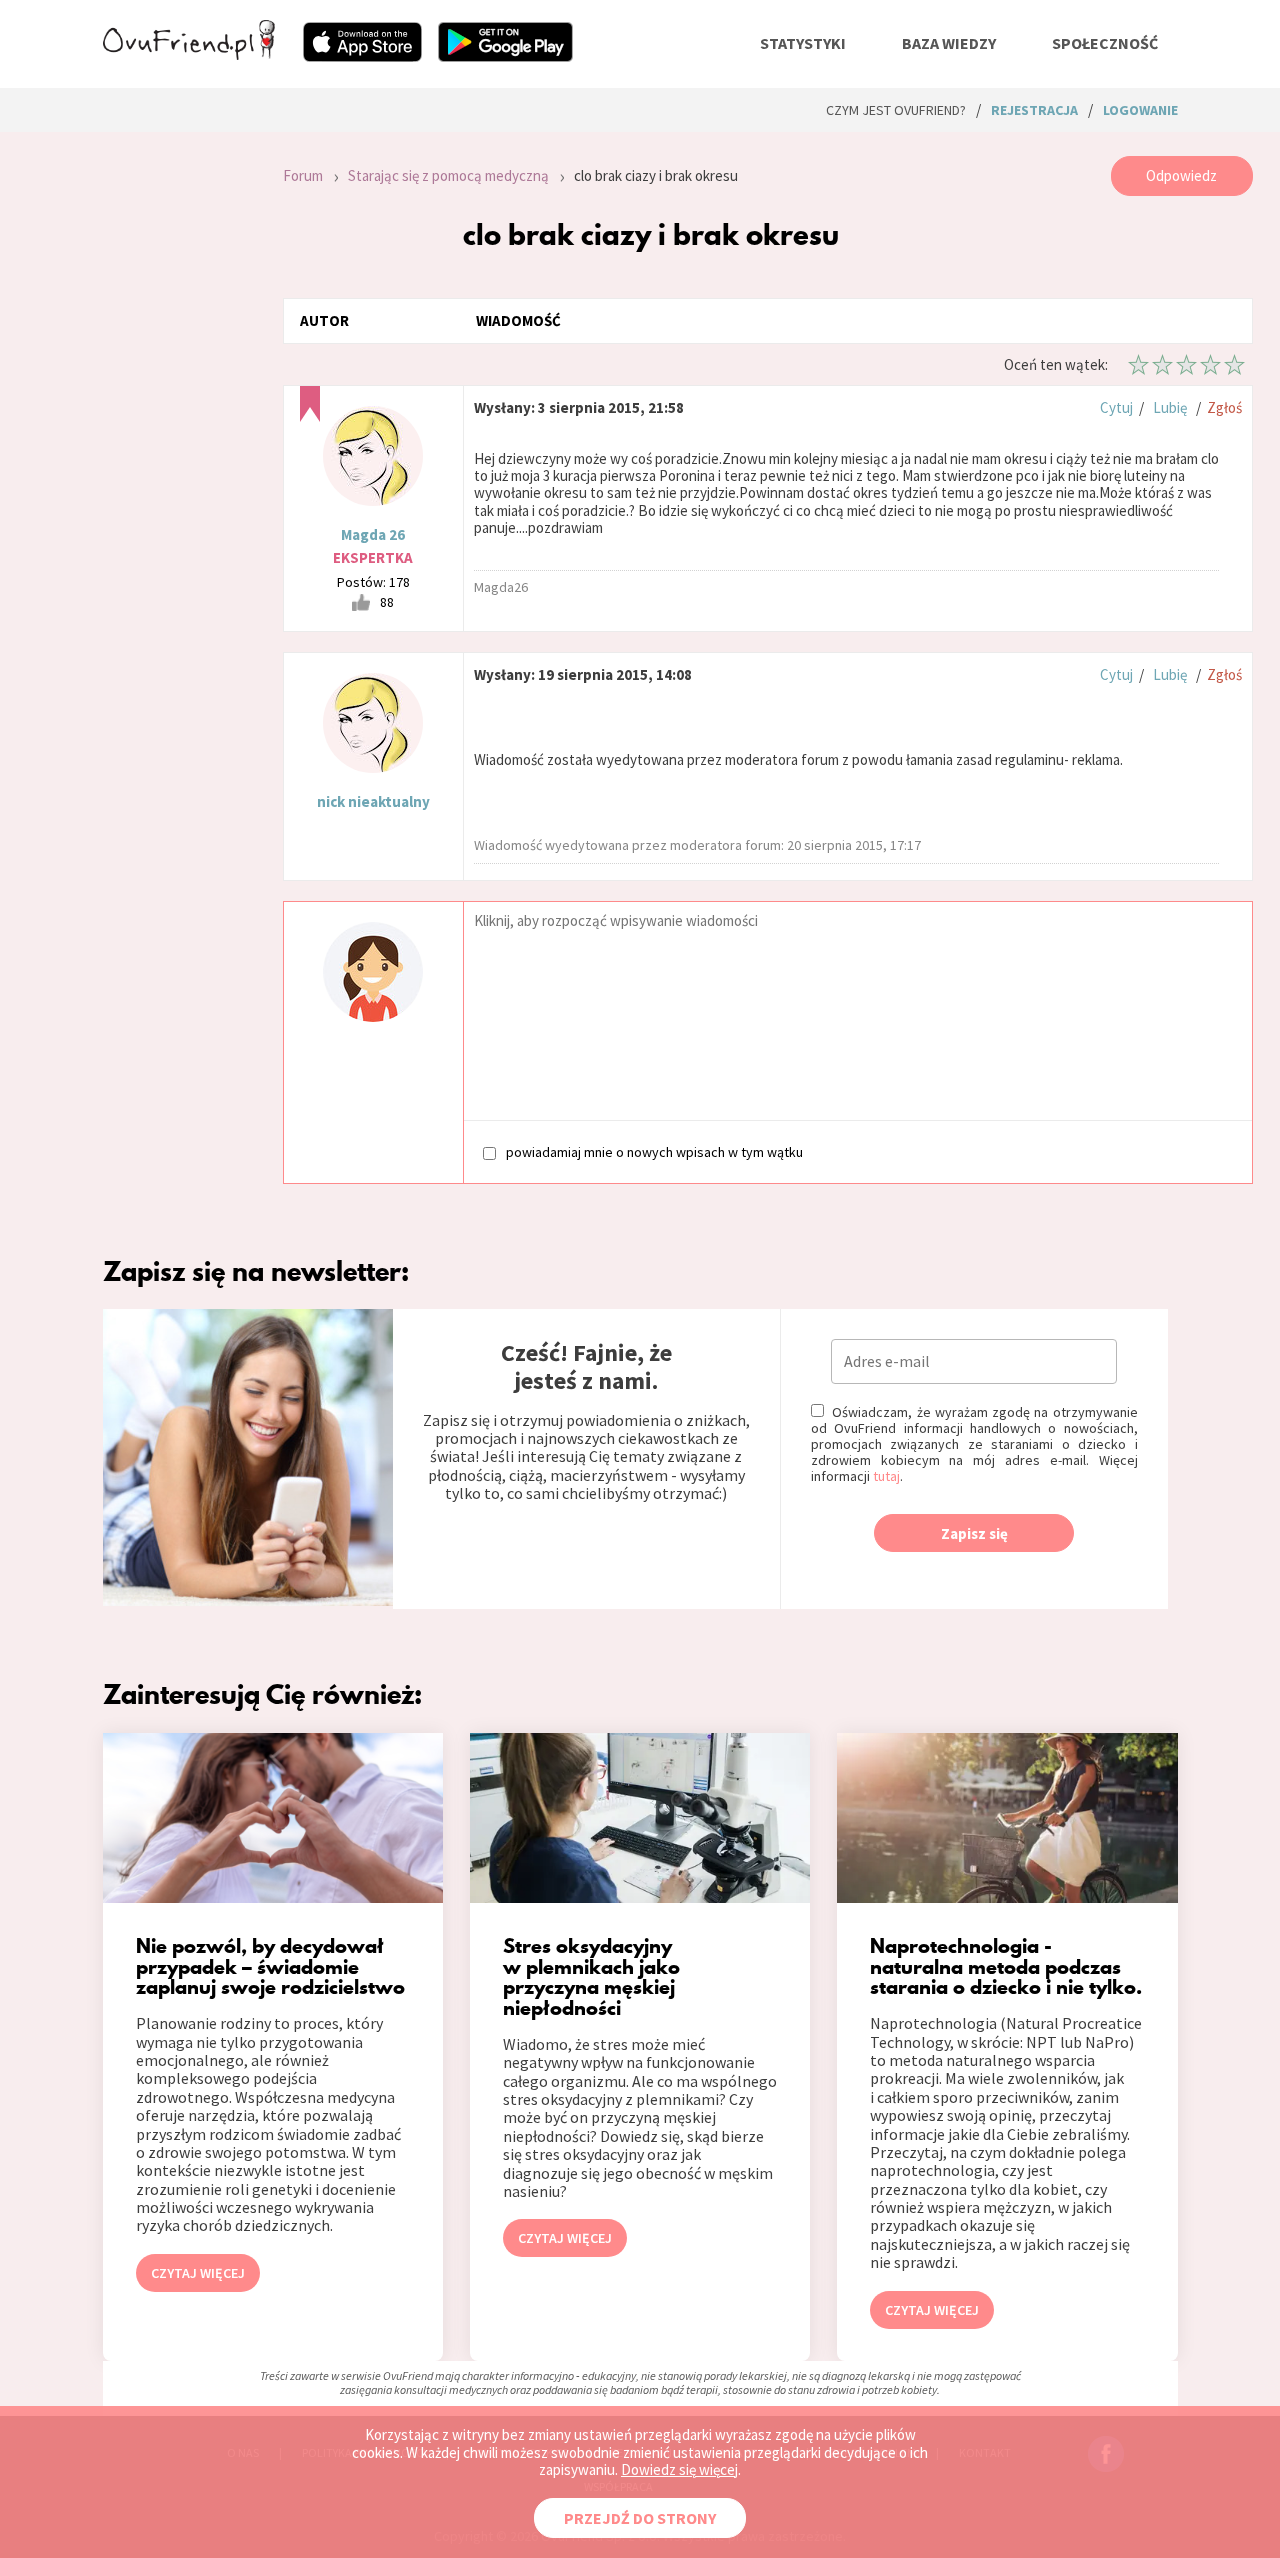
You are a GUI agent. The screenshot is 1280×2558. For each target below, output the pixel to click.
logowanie (1140, 110)
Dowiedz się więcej (679, 2469)
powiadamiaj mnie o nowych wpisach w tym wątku (654, 1151)
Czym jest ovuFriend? (896, 110)
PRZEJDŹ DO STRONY (640, 2518)
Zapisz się (974, 1533)
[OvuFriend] (189, 54)
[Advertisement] (178, 424)
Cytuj (1116, 407)
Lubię (1170, 407)
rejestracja (1034, 110)
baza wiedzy (949, 43)
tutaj (886, 1476)
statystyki (803, 43)
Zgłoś (1224, 407)
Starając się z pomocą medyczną (448, 175)
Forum (303, 175)
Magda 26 (373, 534)
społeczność (1105, 43)
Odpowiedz (1181, 175)
